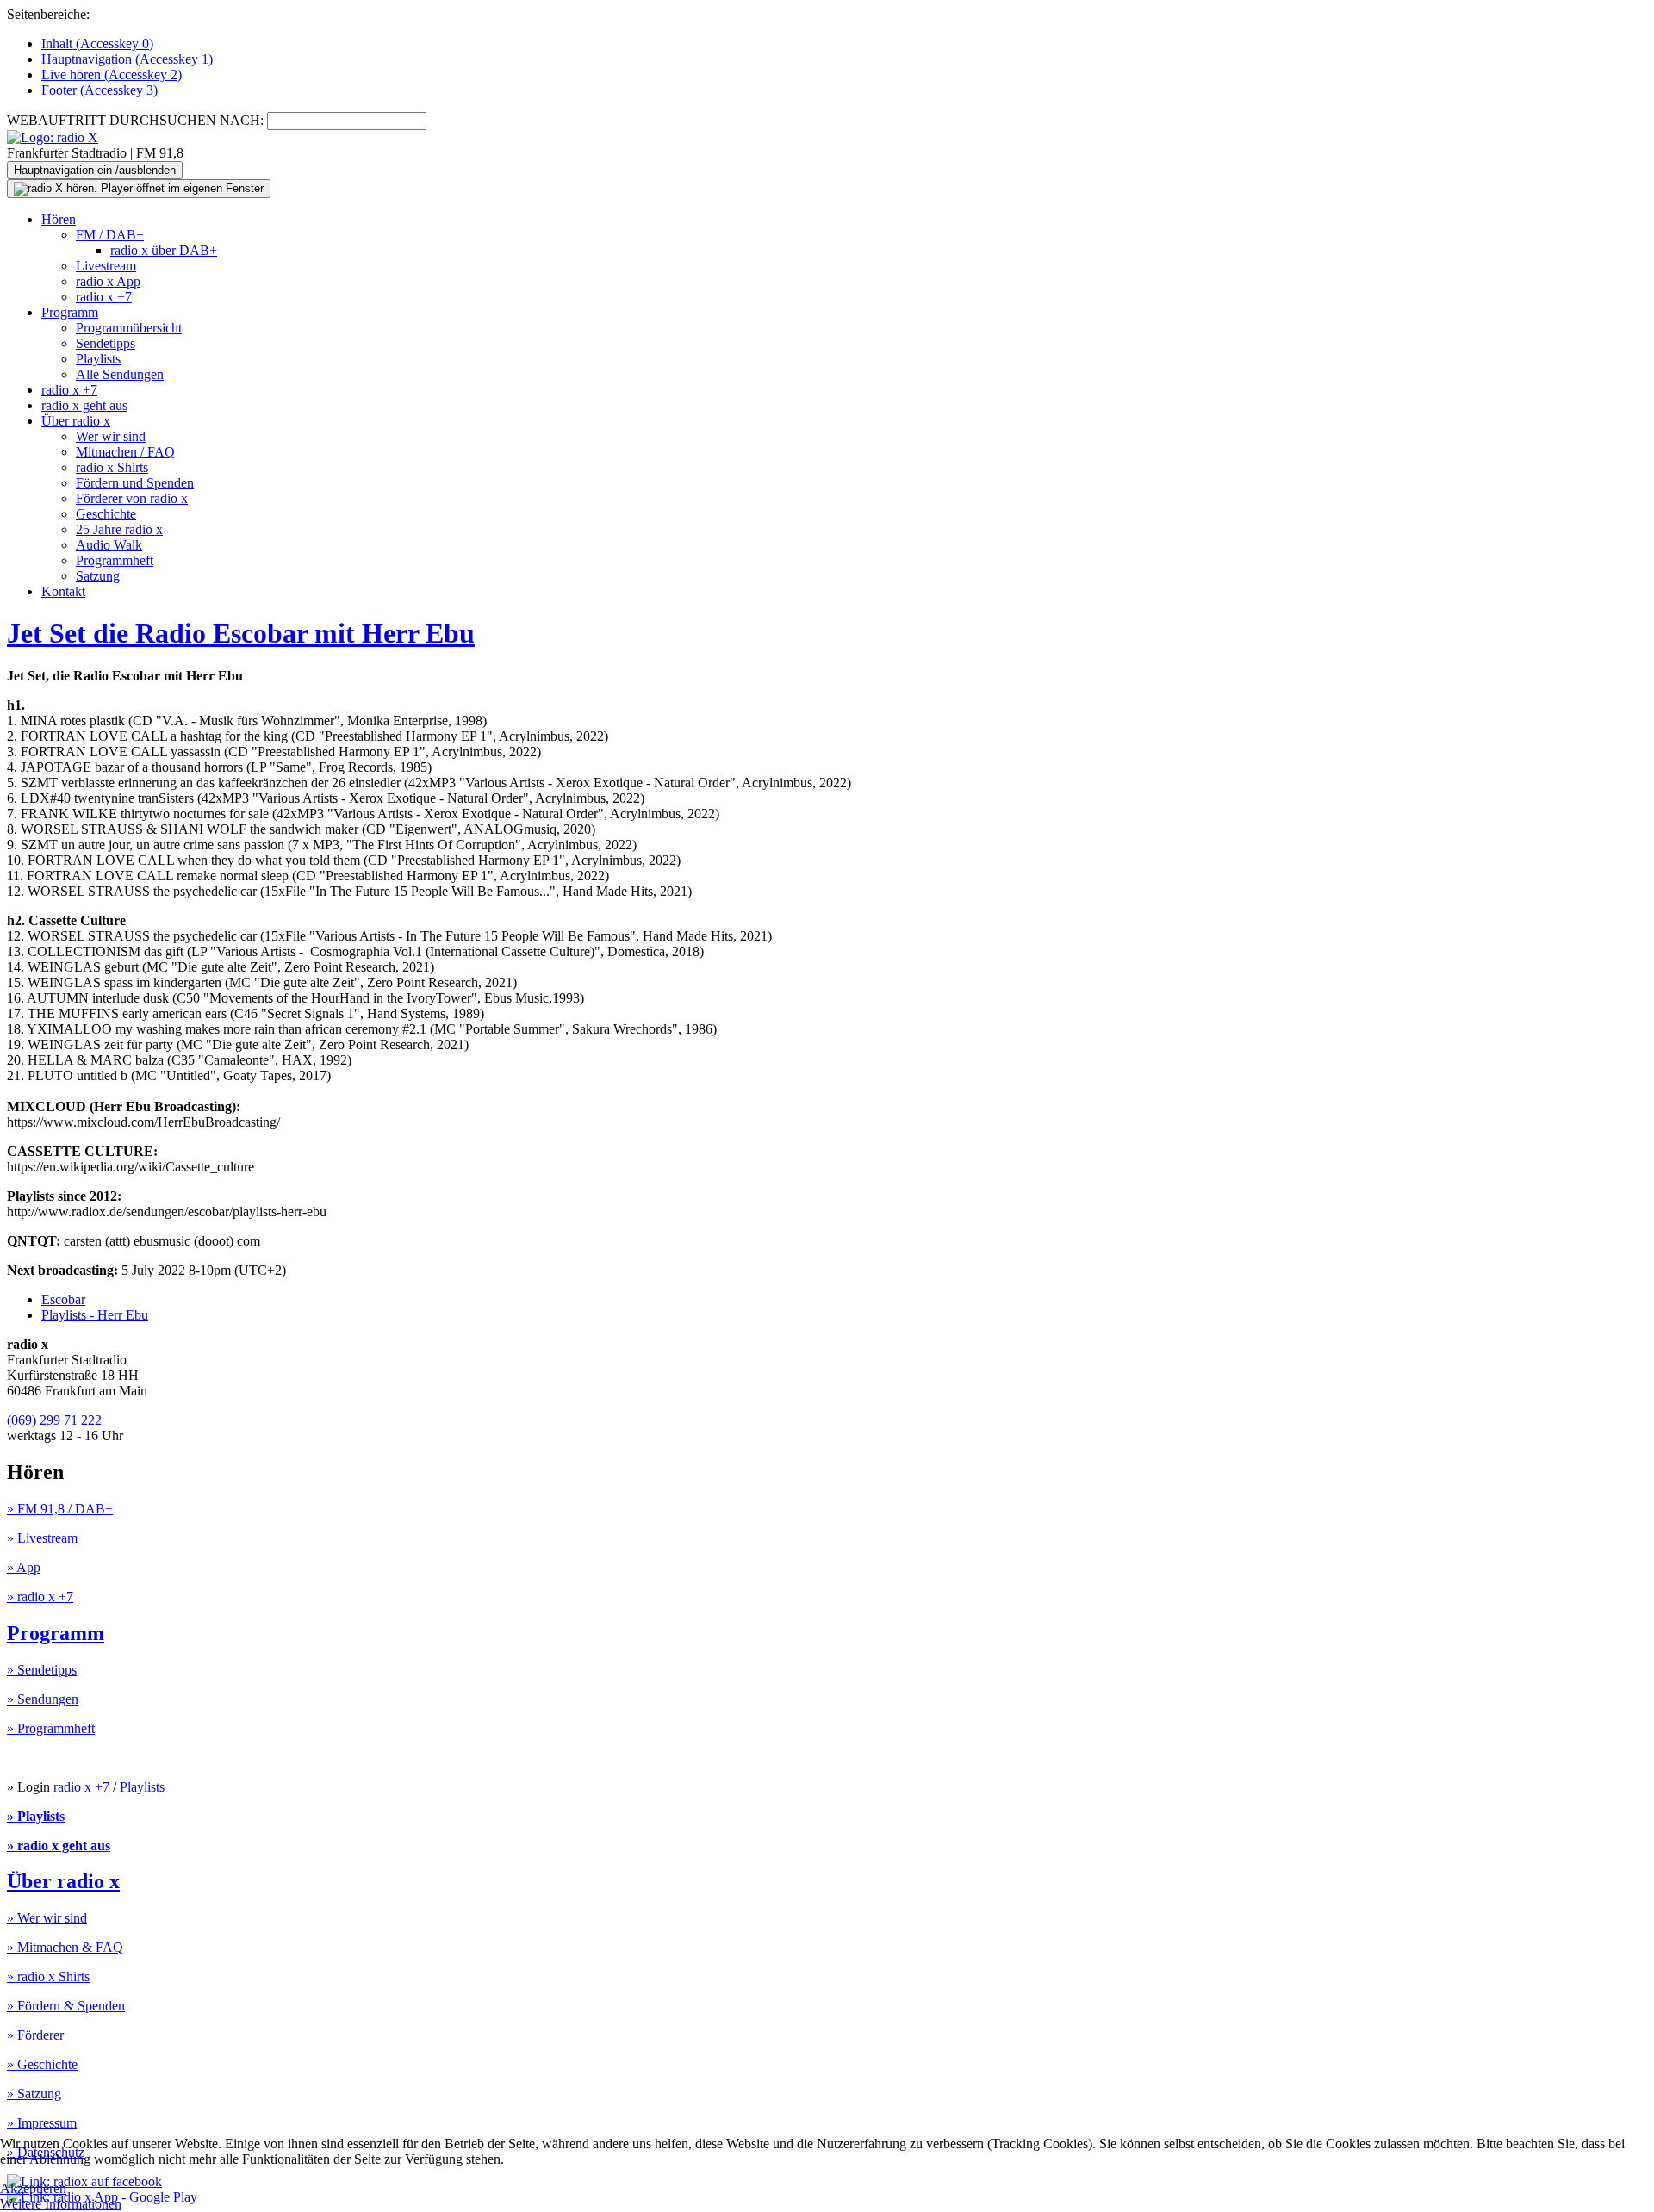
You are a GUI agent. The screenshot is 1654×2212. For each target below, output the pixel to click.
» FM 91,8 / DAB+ (60, 1509)
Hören (59, 219)
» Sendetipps (42, 1670)
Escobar (63, 1299)
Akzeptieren (33, 2188)
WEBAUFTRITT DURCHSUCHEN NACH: (135, 120)
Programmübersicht (129, 328)
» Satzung (34, 2094)
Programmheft (115, 560)
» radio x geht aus (59, 1845)
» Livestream (42, 1538)
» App (24, 1567)
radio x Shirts (112, 467)
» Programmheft (51, 1728)
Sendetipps (106, 343)
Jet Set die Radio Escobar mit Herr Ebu (241, 633)
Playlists (98, 359)
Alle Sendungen (120, 374)
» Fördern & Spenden (66, 2006)
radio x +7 (104, 297)
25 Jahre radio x (119, 529)
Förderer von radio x (132, 498)
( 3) (99, 90)
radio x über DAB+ (164, 250)
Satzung (98, 576)
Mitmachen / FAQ (125, 452)
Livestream (106, 266)
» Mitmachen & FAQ (65, 1947)
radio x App (108, 281)
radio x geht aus (84, 405)
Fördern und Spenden (135, 483)
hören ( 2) (112, 75)
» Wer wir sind (47, 1918)
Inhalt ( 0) (97, 43)
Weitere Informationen (61, 2204)
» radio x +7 (40, 1597)
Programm (70, 312)
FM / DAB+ (110, 235)
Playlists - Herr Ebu (95, 1315)
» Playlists (36, 1816)
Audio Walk (109, 545)
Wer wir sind (111, 436)
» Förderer (35, 2035)
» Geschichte (42, 2064)
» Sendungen (43, 1699)
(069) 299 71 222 (54, 1420)
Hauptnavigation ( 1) (127, 59)
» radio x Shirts (48, 1976)
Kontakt (63, 591)
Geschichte (106, 514)
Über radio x (76, 421)
